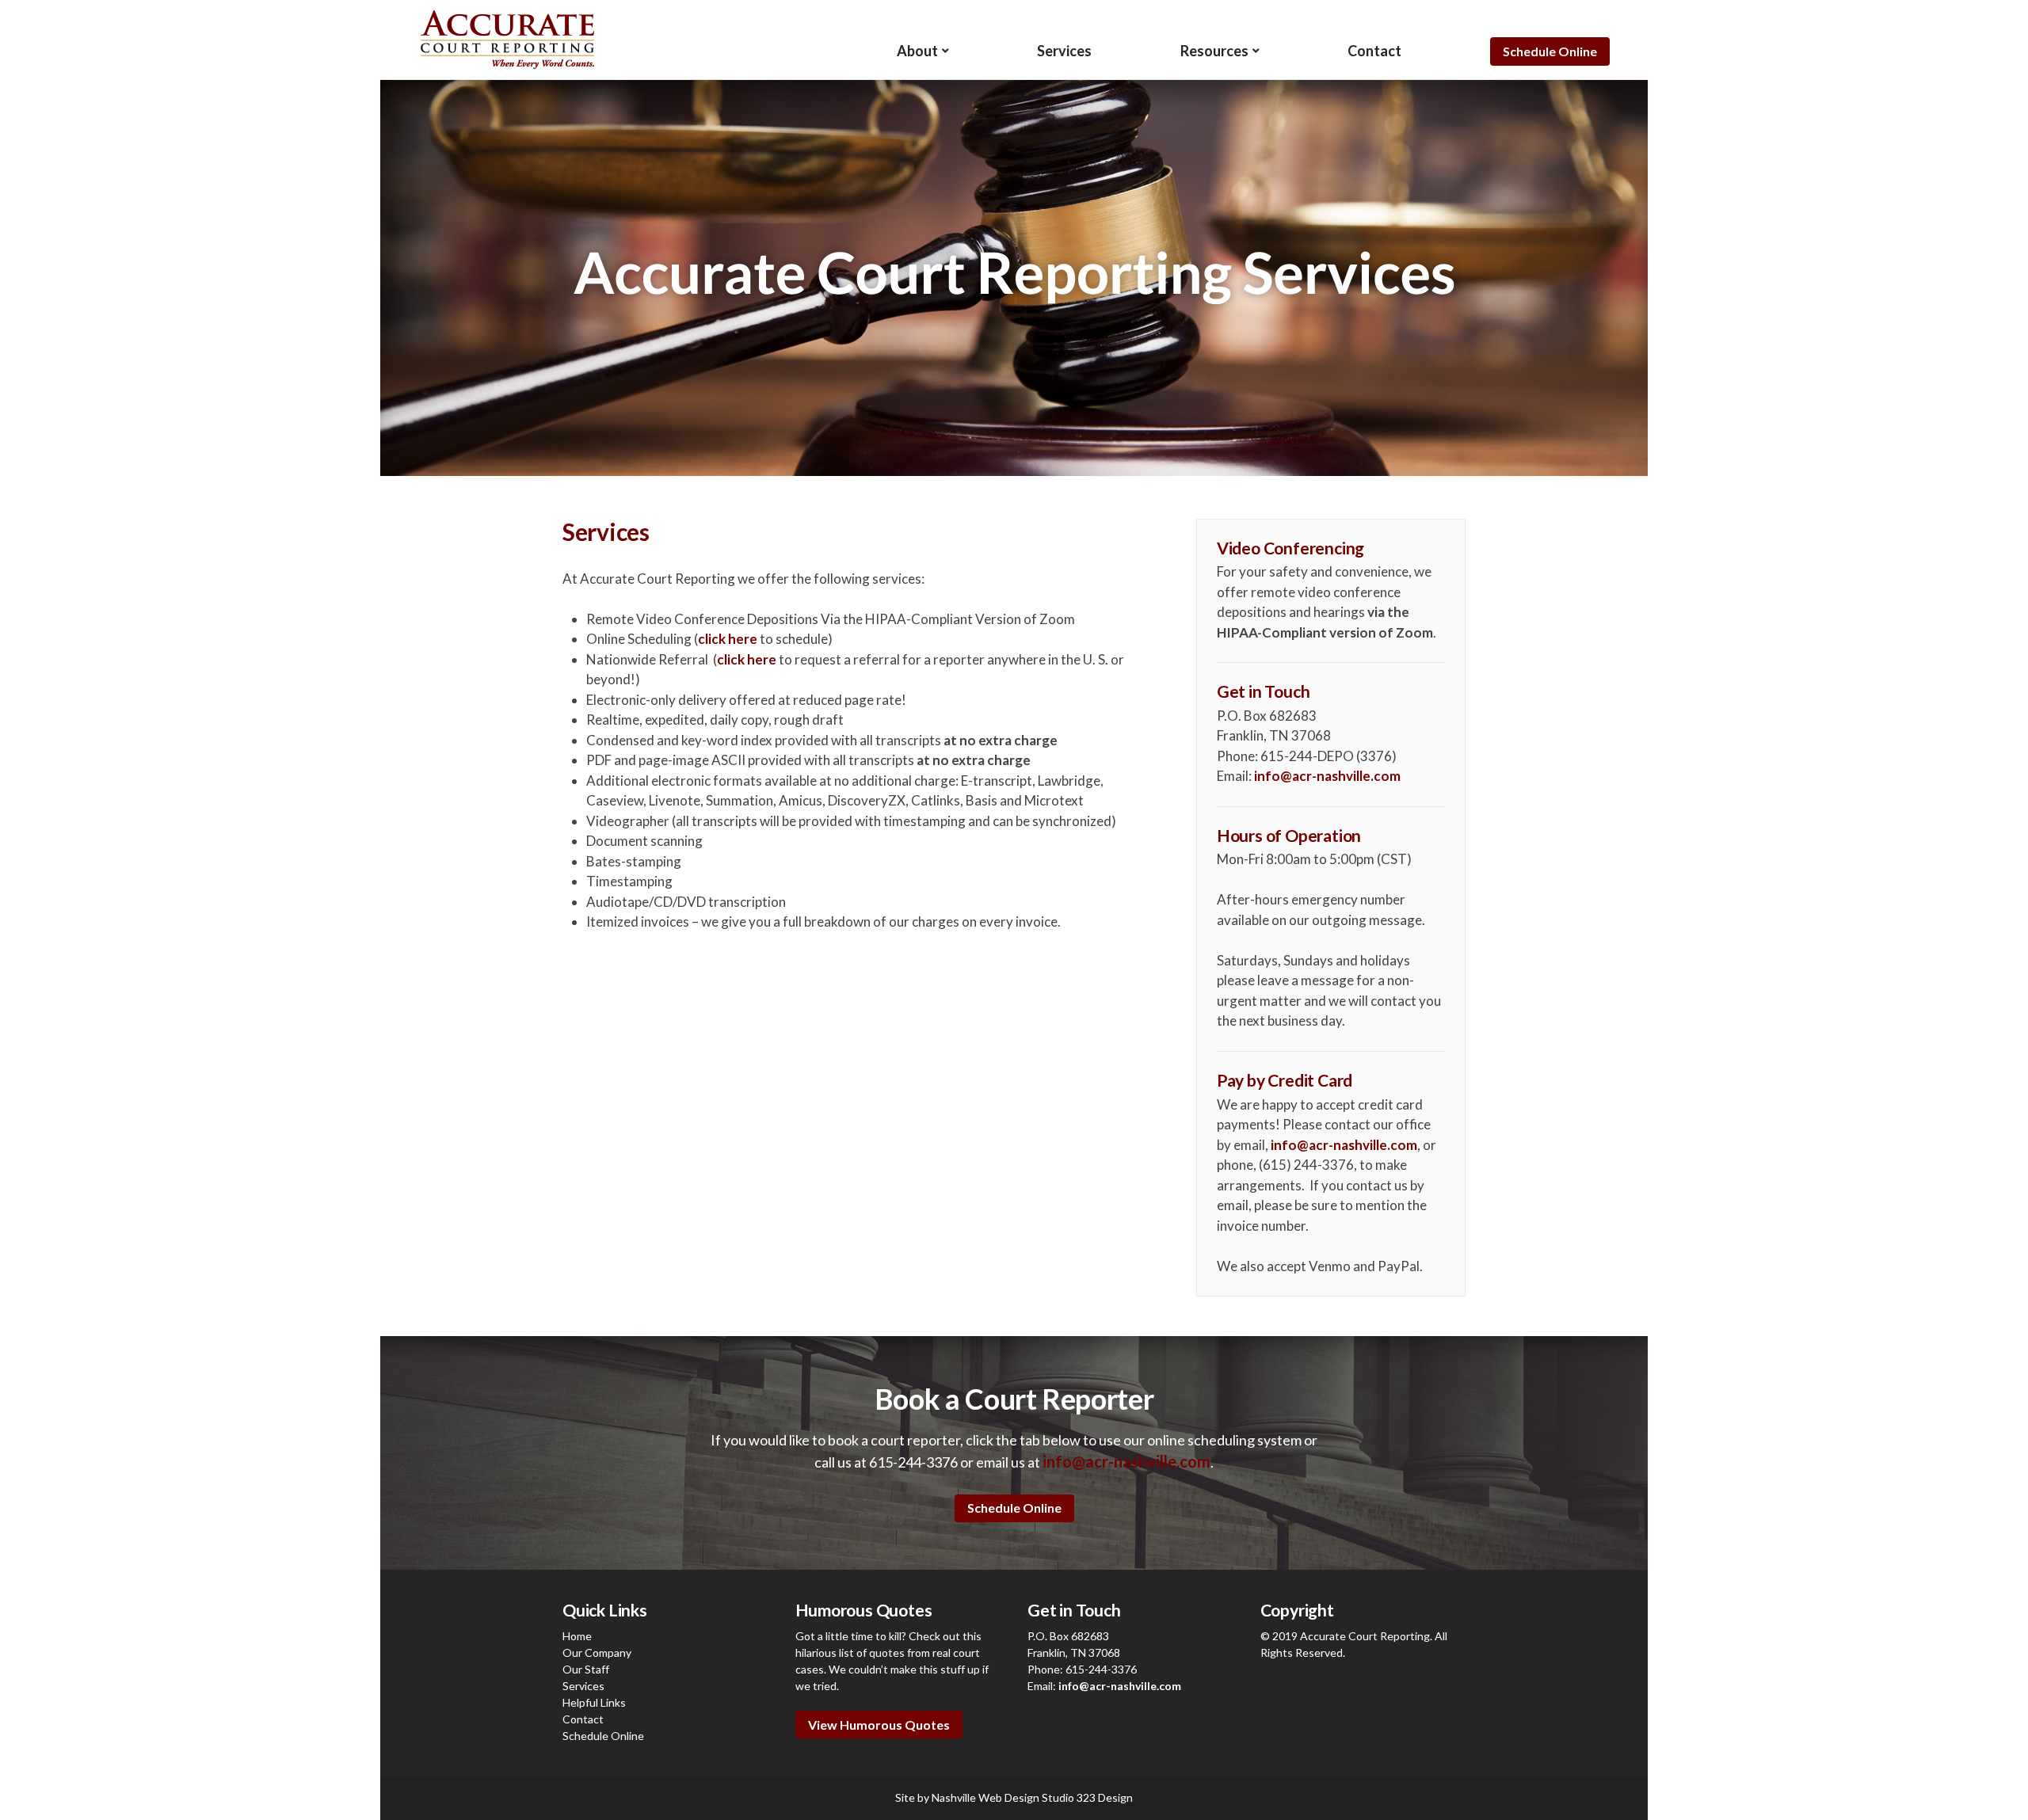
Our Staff (586, 1669)
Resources (1214, 51)
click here (728, 639)
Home (577, 1636)
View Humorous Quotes (879, 1725)
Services (1064, 51)
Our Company (597, 1652)
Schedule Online (1550, 51)
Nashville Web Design (985, 1797)
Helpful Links (594, 1702)
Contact (1374, 51)
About (917, 51)
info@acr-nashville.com (1327, 776)
